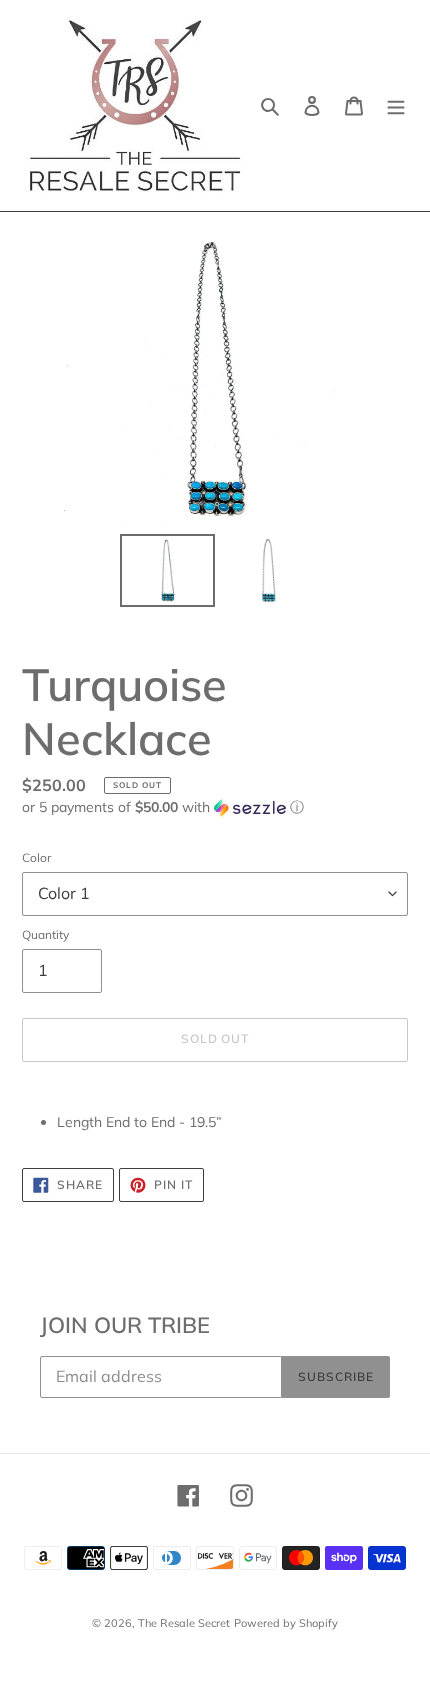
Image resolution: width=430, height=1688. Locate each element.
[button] (163, 807)
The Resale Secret (184, 1623)
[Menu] (396, 106)
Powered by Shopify (286, 1623)
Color (36, 857)
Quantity (45, 934)
